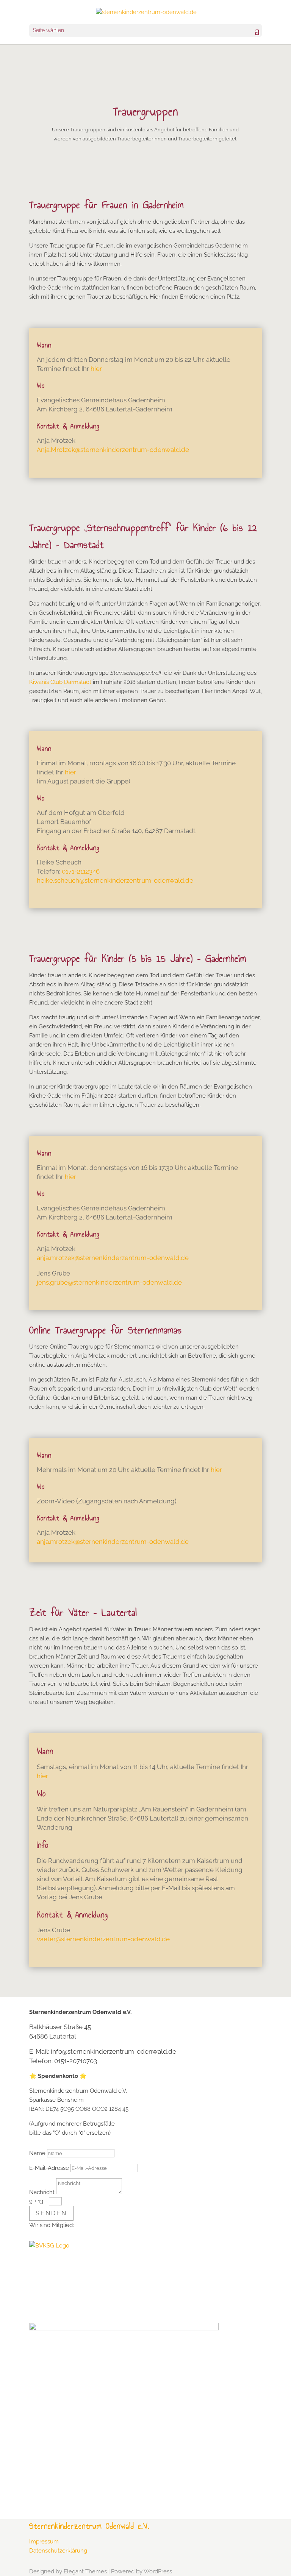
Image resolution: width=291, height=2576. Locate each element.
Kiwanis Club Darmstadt (60, 682)
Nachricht (42, 2192)
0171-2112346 (81, 871)
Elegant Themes (85, 2571)
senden (51, 2213)
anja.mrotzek (56, 1258)
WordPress (158, 2571)
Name (37, 2153)
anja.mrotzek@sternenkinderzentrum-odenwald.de (113, 1542)
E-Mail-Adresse (49, 2168)
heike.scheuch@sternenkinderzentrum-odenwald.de (115, 880)
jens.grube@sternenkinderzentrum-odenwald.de (109, 1282)
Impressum (44, 2542)
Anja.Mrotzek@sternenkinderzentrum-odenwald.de (113, 450)
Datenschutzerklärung (58, 2551)
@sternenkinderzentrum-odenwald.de (132, 1258)
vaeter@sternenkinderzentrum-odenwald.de (103, 1939)
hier (96, 369)
